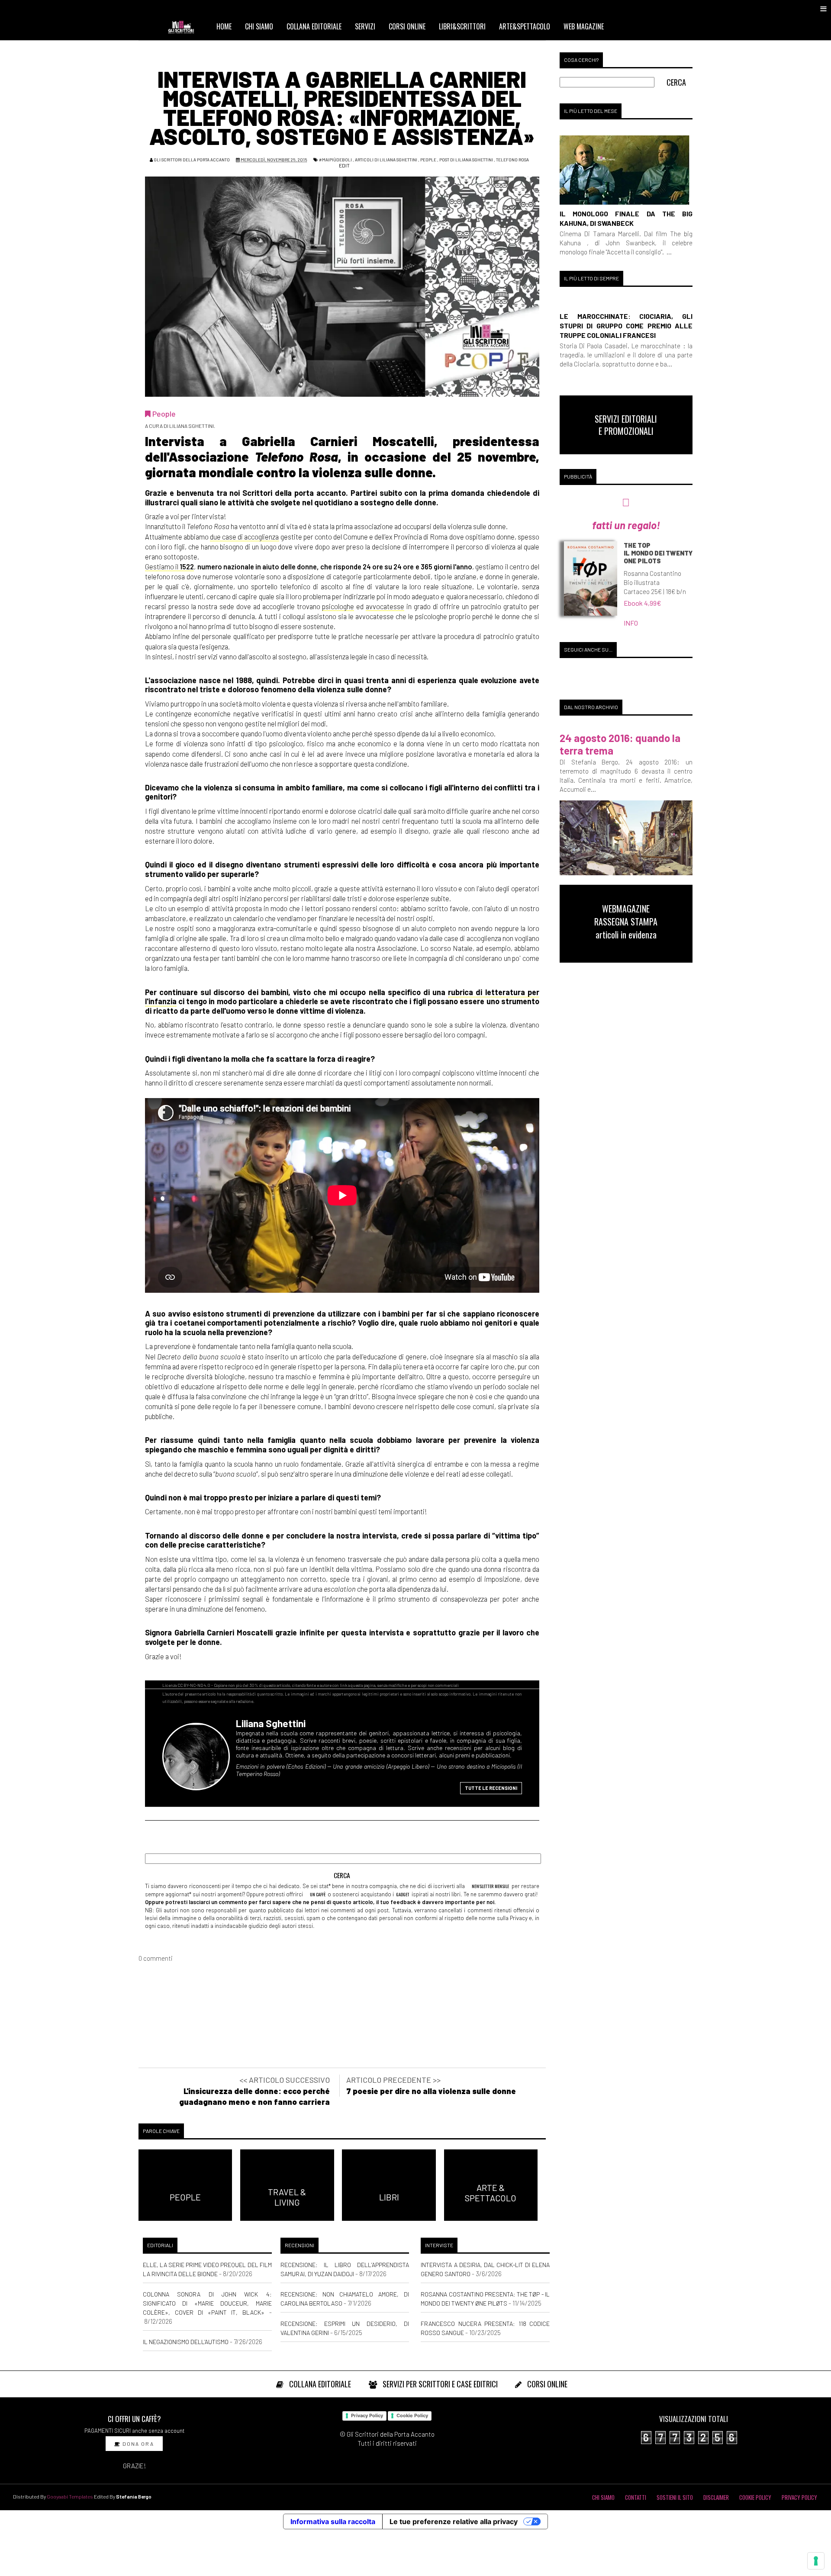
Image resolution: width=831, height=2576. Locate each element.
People (428, 160)
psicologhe (338, 606)
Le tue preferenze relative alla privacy (454, 2521)
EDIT (344, 165)
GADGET (403, 1894)
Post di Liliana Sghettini (466, 160)
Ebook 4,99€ (643, 603)
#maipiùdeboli (335, 160)
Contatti (636, 2497)
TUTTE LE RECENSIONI (491, 1788)
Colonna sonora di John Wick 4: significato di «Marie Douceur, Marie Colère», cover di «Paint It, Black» (207, 2303)
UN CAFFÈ (317, 1894)
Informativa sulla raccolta (333, 2521)
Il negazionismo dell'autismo (186, 2342)
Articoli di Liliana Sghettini (386, 160)
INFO (631, 623)
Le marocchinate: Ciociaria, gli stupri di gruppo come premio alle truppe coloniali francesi (626, 326)
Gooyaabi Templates (70, 2496)
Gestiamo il (169, 566)
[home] (185, 26)
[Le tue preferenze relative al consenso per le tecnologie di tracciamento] (816, 2561)
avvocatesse (385, 606)
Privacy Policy (367, 2415)
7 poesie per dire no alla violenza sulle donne (431, 2091)
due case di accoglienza (244, 536)
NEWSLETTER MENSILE (490, 1886)
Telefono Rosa (512, 160)
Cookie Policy (412, 2415)
